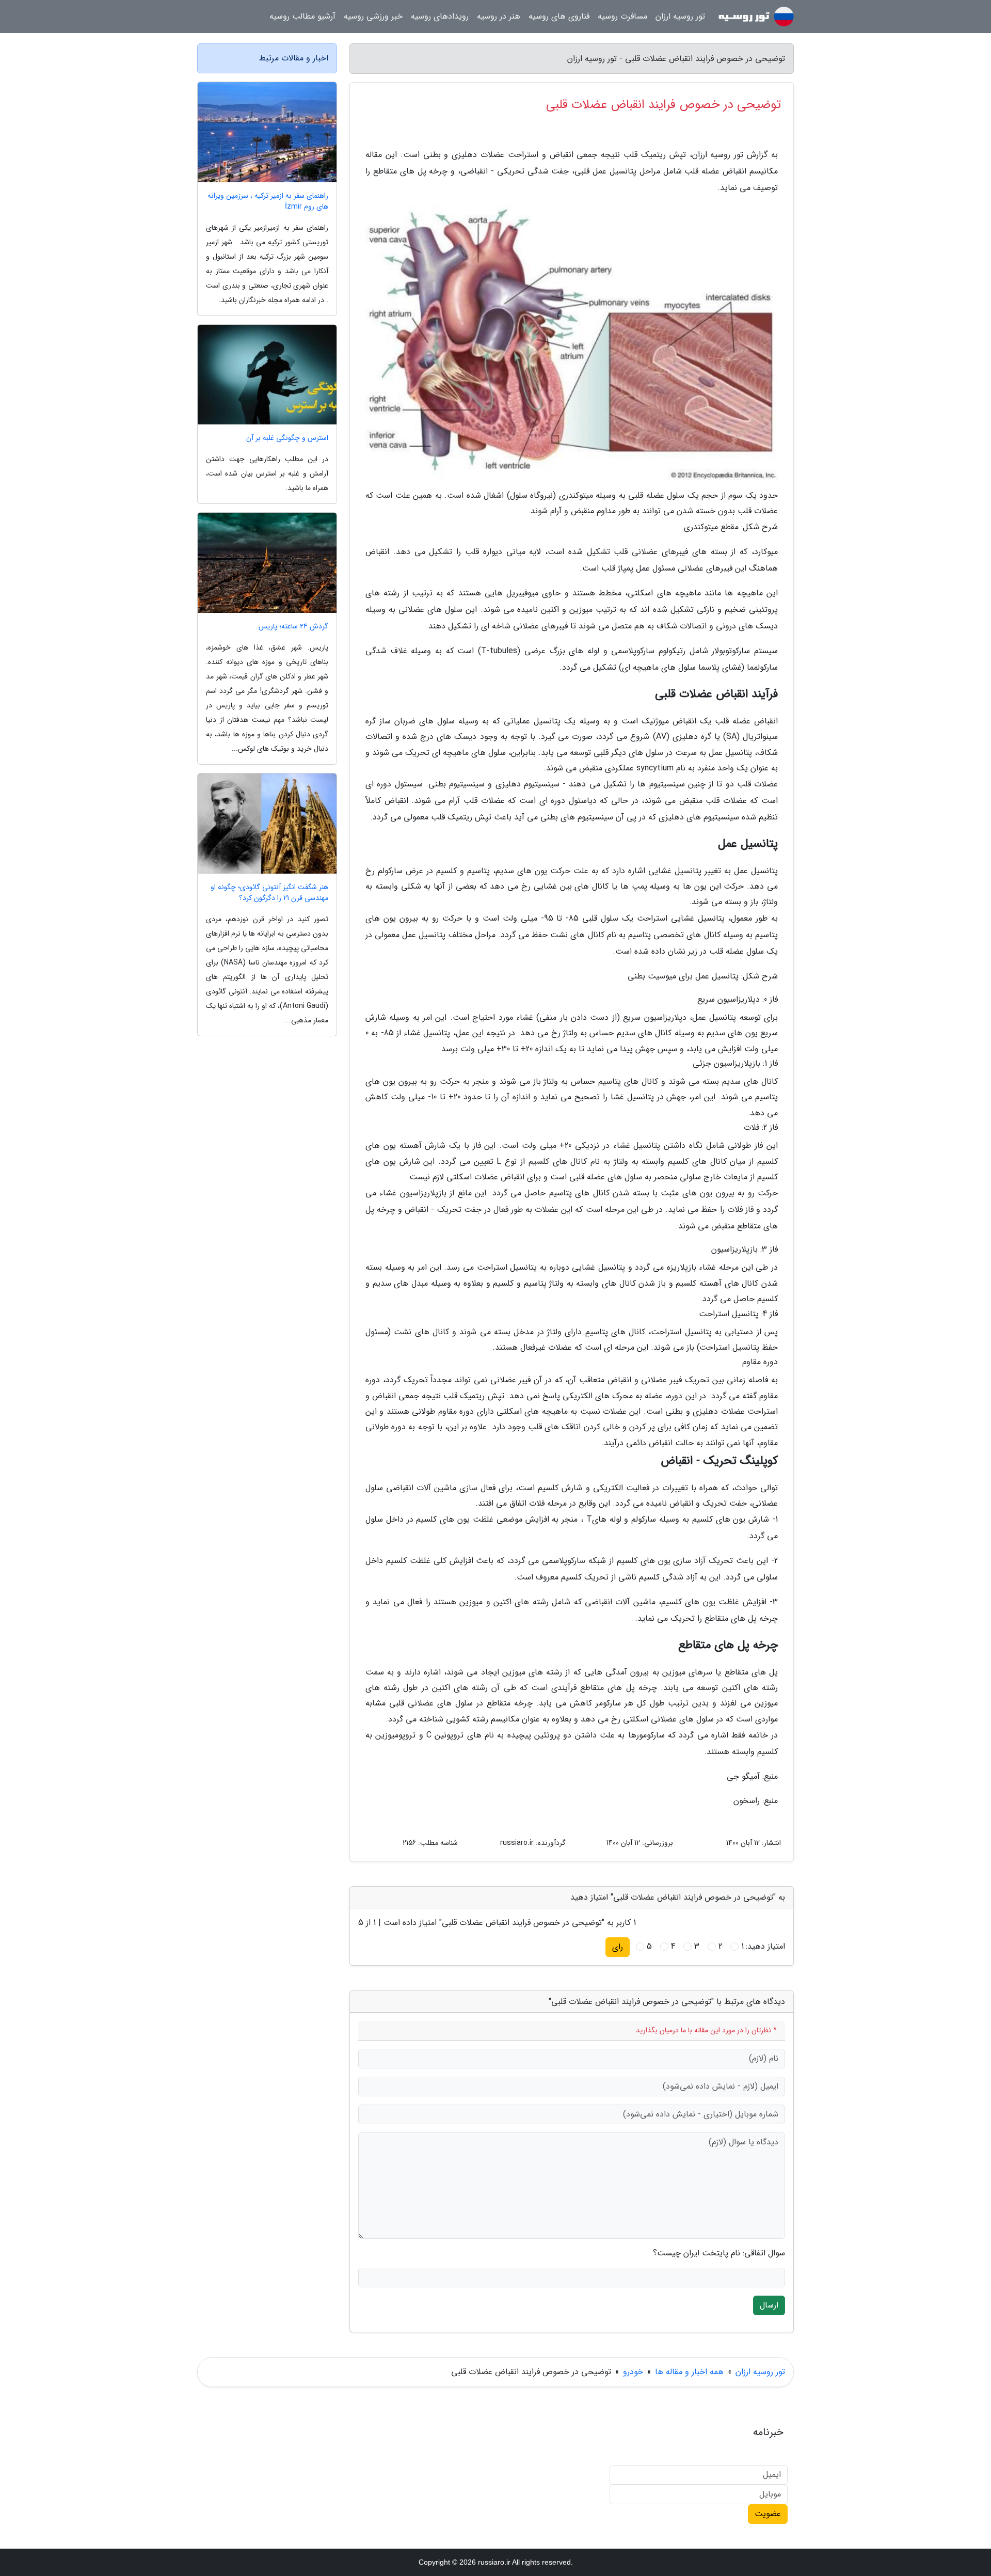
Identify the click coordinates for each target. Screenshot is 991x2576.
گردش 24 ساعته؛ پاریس (293, 627)
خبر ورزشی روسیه (373, 16)
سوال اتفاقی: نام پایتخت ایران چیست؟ (719, 2253)
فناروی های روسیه (559, 16)
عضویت (768, 2514)
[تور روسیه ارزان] (756, 17)
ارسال (769, 2305)
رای (618, 1947)
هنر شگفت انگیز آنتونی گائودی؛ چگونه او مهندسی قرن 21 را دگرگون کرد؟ (269, 893)
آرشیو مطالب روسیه (302, 16)
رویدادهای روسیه (440, 16)
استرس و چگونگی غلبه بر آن (287, 438)
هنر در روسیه (499, 16)
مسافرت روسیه (622, 16)
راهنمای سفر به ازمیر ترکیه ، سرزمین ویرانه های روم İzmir (268, 201)
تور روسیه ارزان (680, 16)
